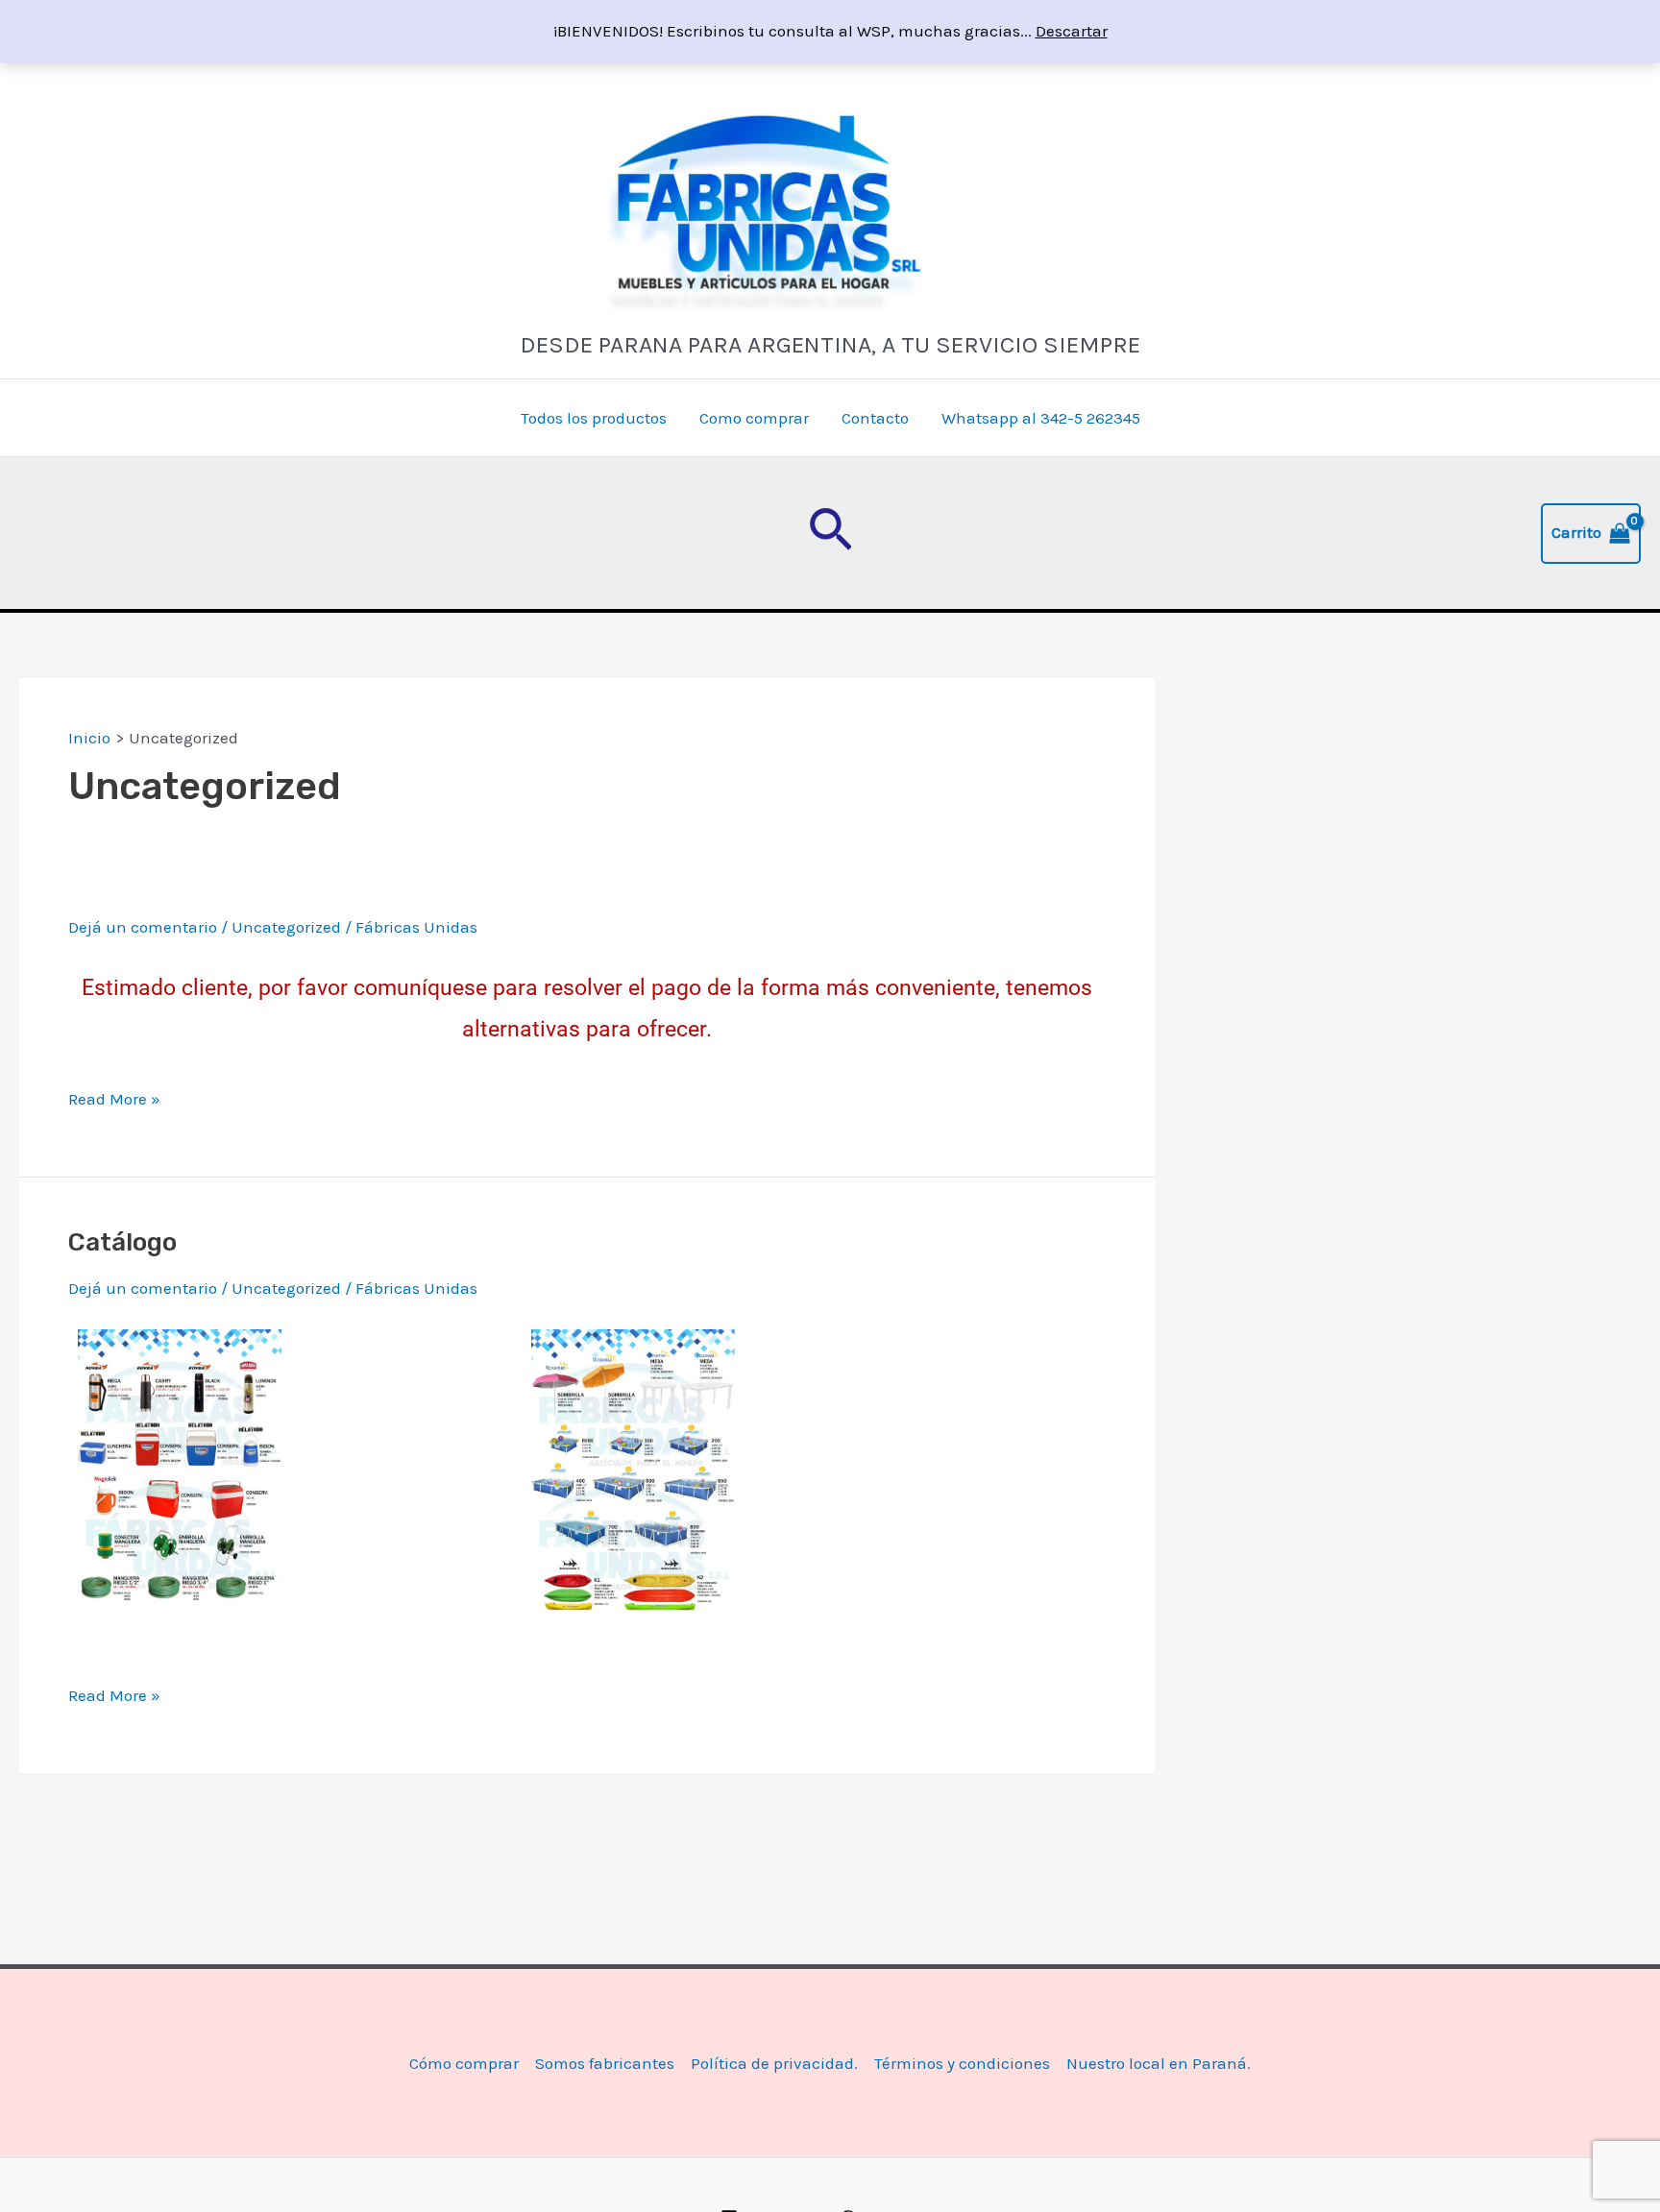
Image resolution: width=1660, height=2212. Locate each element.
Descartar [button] (1072, 31)
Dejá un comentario (143, 927)
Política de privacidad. (774, 2063)
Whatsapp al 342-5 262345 (1041, 418)
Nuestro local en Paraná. (1159, 2063)
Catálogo (122, 1242)
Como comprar (754, 418)
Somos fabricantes (605, 2063)
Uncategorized (286, 927)
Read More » (114, 1100)
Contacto (875, 418)
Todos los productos (594, 418)
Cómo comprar (464, 2063)
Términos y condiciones (962, 2063)
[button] (830, 533)
